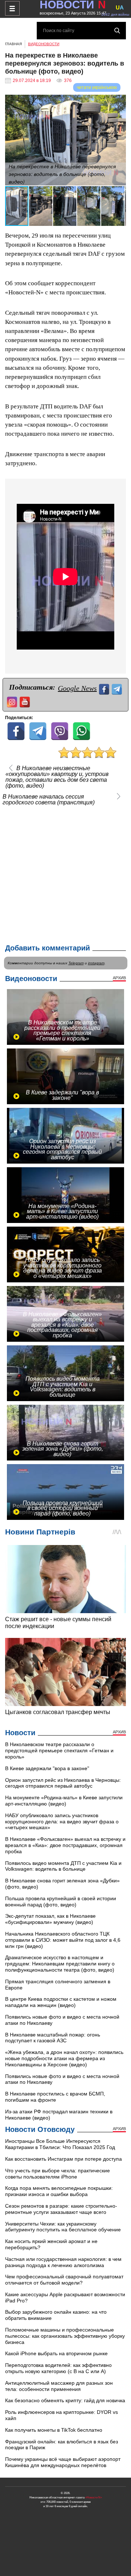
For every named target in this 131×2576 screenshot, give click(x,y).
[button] (119, 101)
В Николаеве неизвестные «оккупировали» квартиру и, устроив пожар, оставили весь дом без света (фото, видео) (57, 777)
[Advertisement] (65, 873)
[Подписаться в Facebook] (105, 688)
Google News (77, 688)
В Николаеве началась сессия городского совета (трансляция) (49, 800)
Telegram (76, 963)
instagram (96, 963)
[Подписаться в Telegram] (118, 688)
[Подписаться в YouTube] (26, 701)
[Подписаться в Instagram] (13, 701)
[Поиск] (117, 31)
